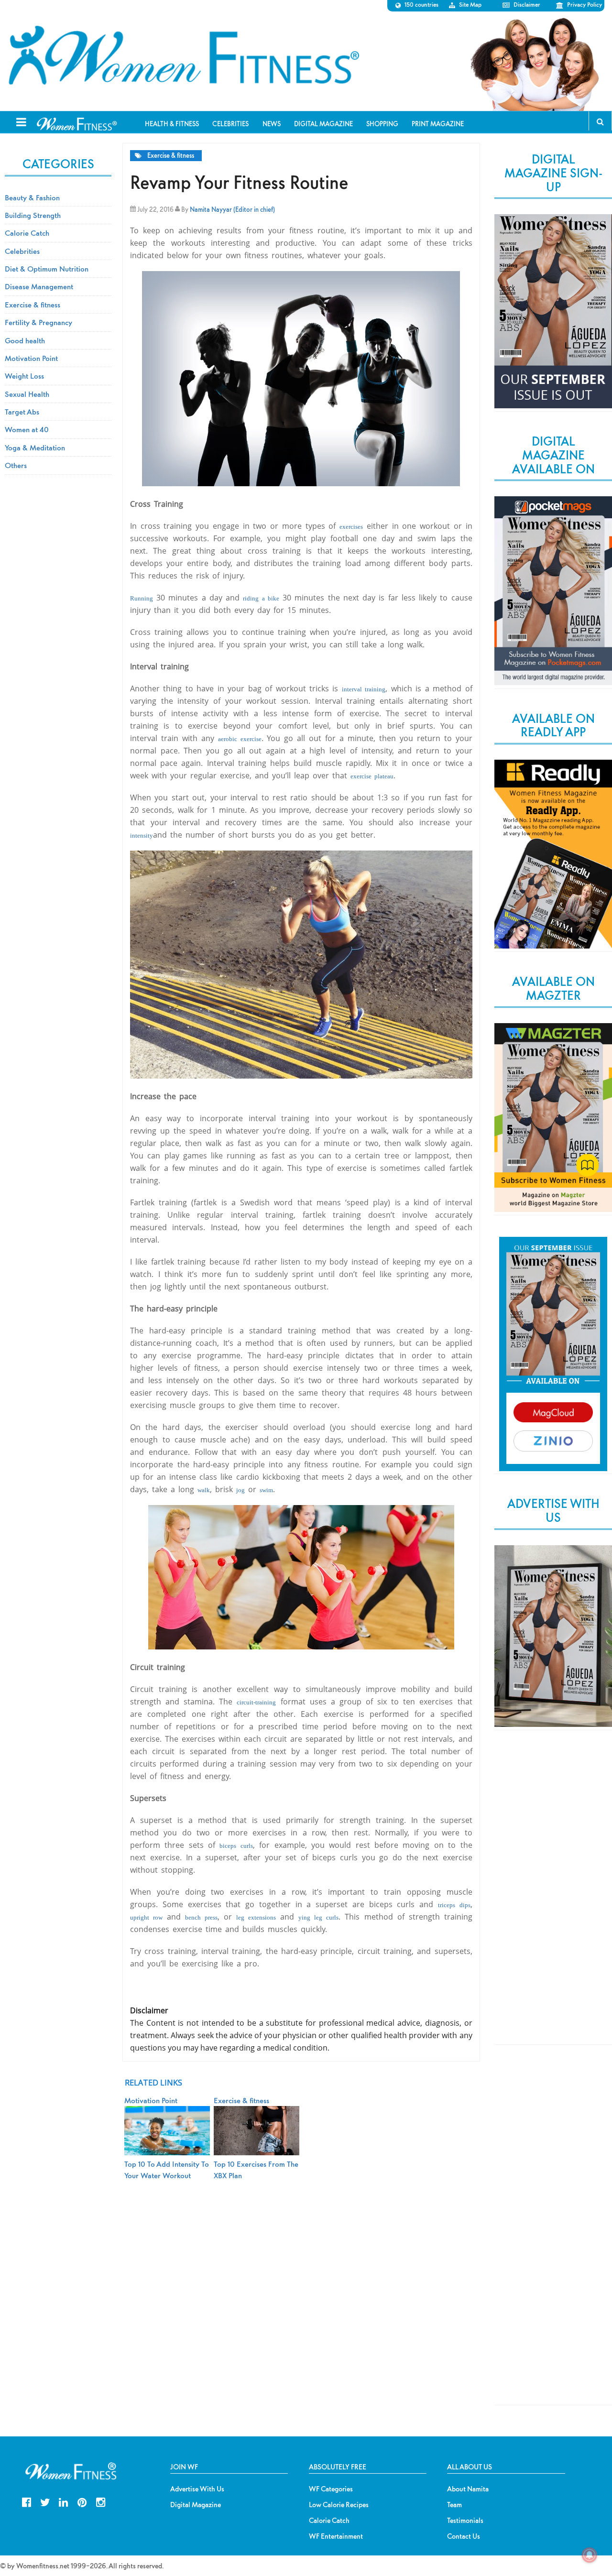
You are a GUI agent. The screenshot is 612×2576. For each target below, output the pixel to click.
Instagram (101, 2501)
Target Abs (22, 412)
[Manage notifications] (590, 2555)
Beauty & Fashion (32, 197)
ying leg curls (318, 1917)
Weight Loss (24, 376)
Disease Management (39, 286)
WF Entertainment (336, 2536)
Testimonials (465, 2521)
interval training (364, 689)
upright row (146, 1917)
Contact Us (464, 2536)
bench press (201, 1917)
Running (142, 598)
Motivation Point (31, 358)
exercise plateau (372, 776)
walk (204, 1490)
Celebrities (22, 251)
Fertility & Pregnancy (38, 322)
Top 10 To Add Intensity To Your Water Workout (167, 2170)
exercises (351, 527)
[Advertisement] (553, 1895)
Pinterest (82, 2501)
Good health (25, 340)
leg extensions (256, 1917)
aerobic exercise (240, 739)
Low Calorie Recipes (339, 2505)
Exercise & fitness (171, 156)
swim (266, 1490)
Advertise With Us (197, 2489)
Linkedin (63, 2501)
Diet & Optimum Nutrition (47, 269)
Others (16, 465)
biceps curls (236, 1846)
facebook (27, 2501)
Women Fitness (184, 55)
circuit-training (256, 1702)
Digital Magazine (196, 2505)
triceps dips (454, 1905)
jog (240, 1490)
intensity (142, 835)
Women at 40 (27, 429)
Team (454, 2505)
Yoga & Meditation (35, 448)
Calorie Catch (27, 233)
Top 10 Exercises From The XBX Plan (256, 2170)
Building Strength (33, 215)
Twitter (45, 2501)
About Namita (468, 2489)
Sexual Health (27, 394)
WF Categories (331, 2489)
